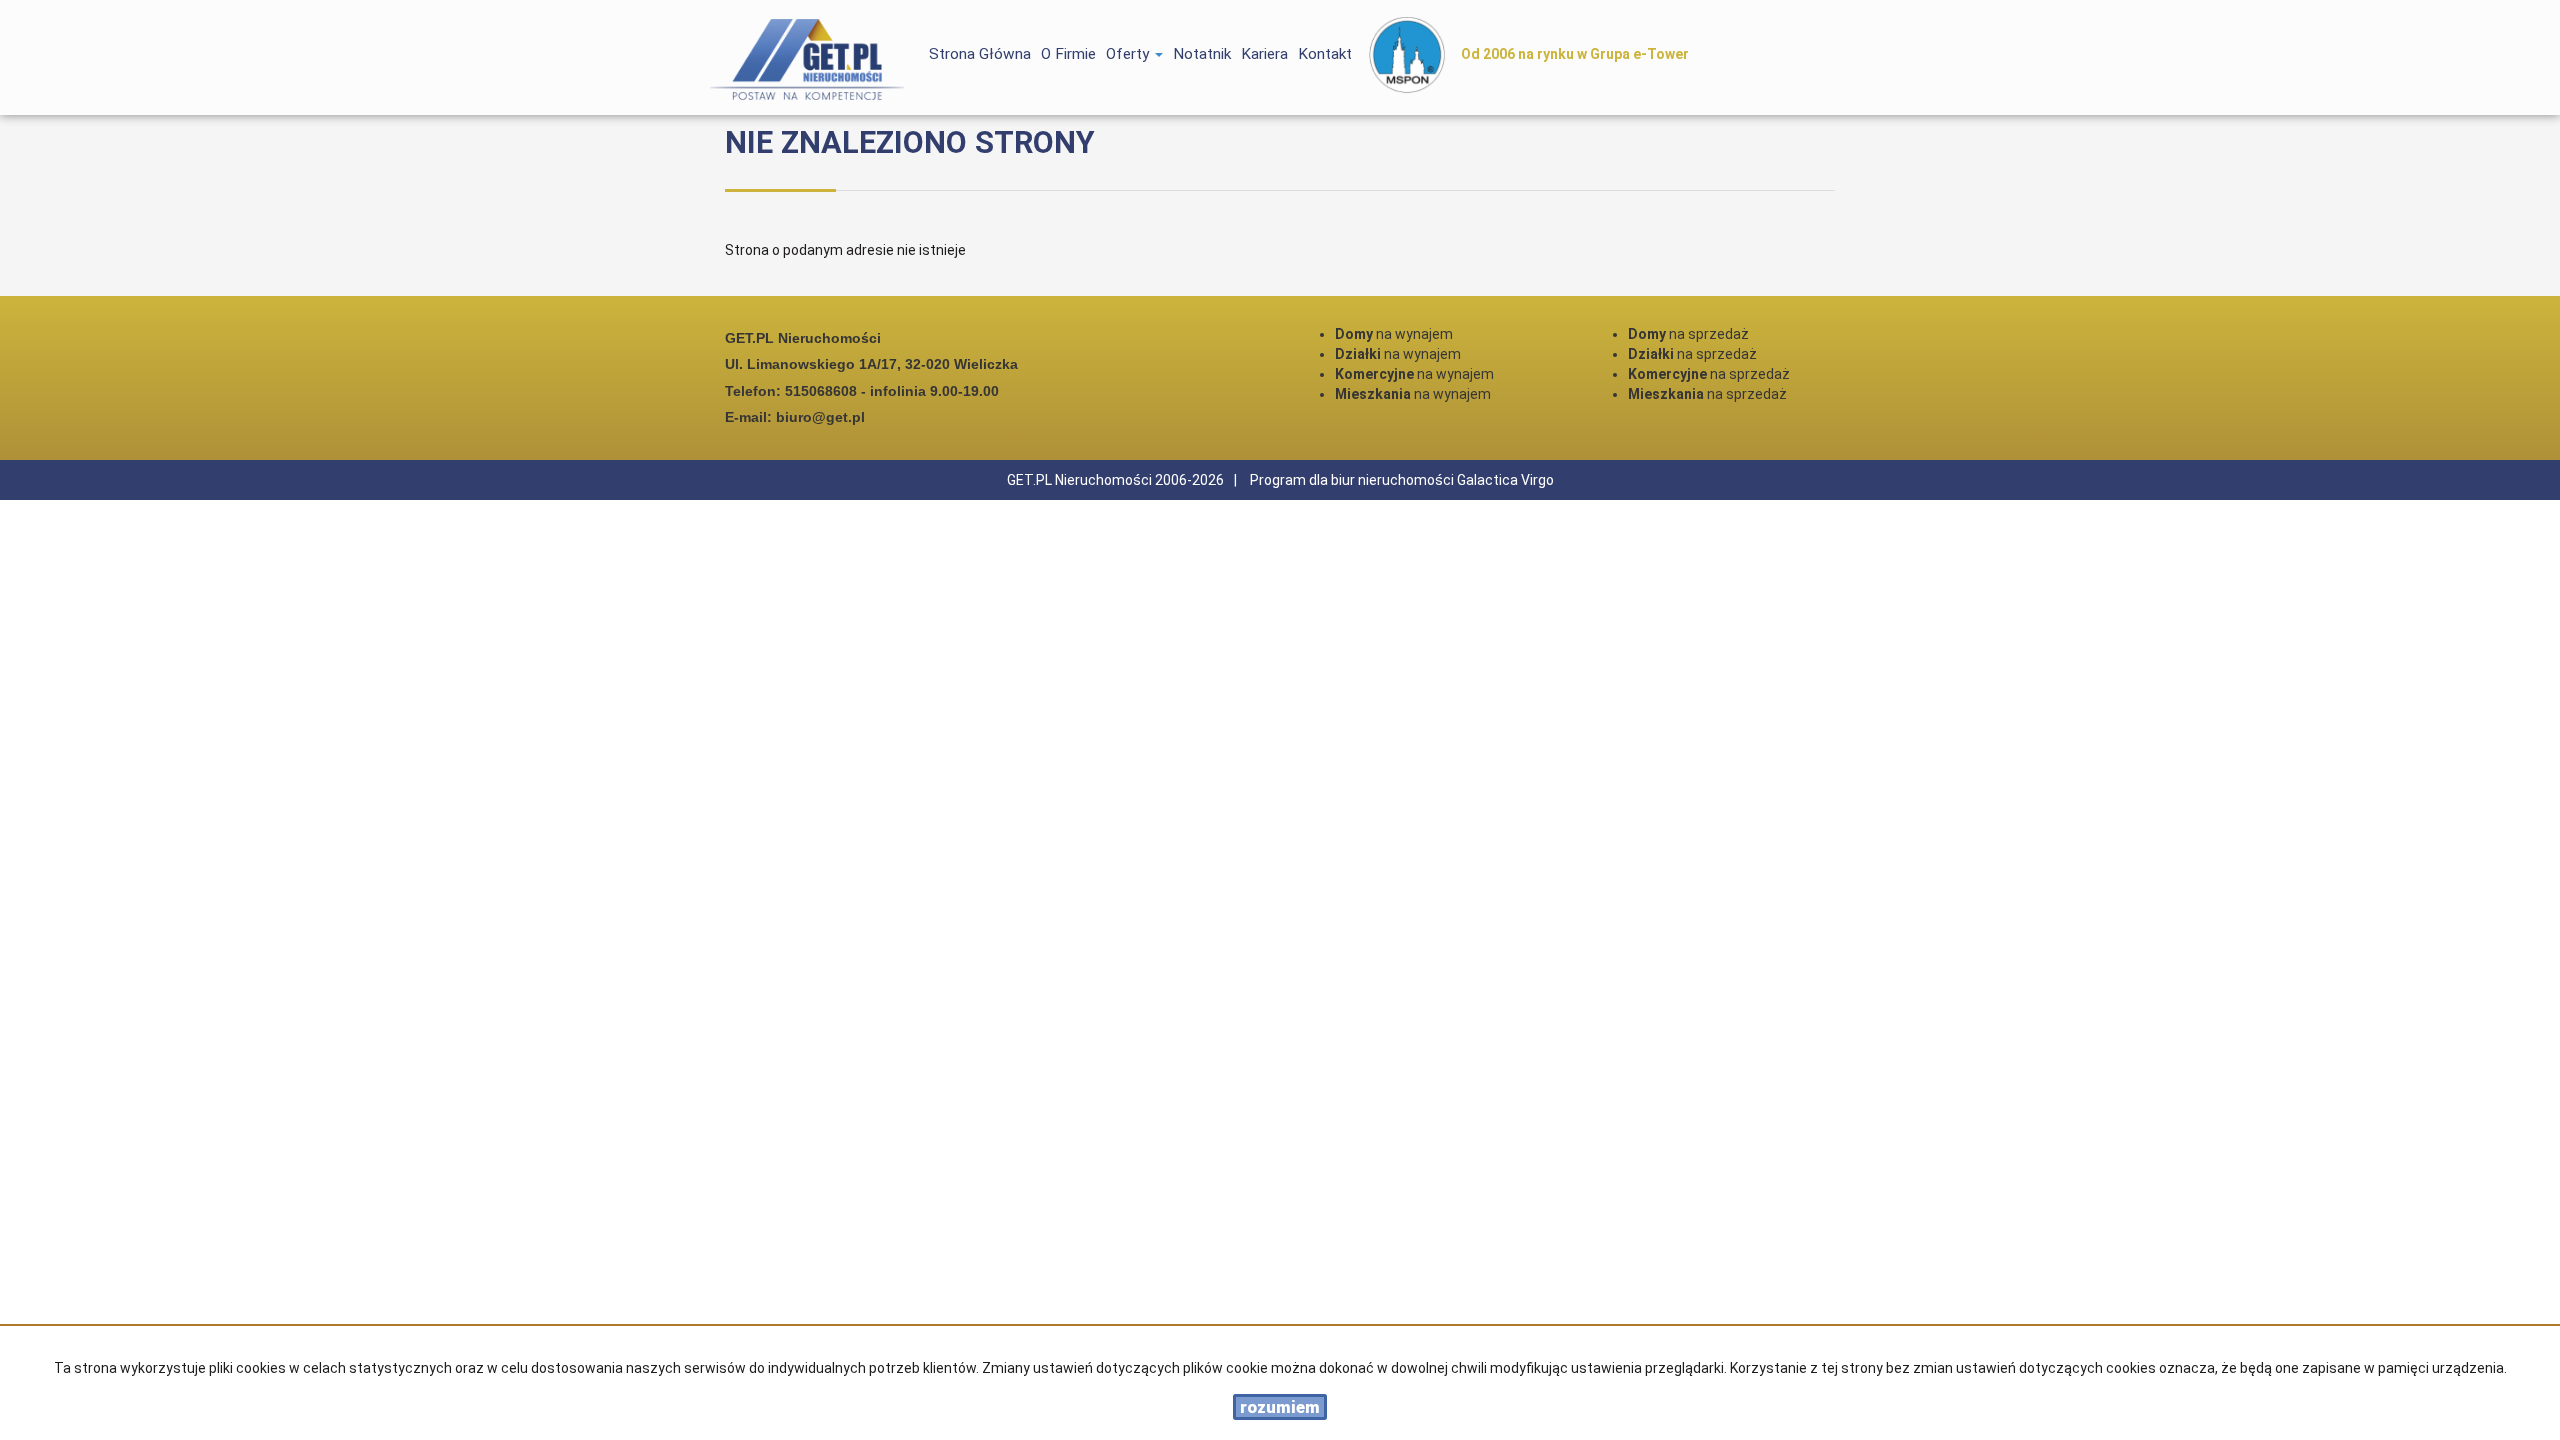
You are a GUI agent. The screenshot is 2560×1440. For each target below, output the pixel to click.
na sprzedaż (1688, 334)
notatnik (1202, 54)
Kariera (1264, 54)
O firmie (1068, 54)
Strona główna (980, 54)
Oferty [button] (1129, 54)
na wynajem (1394, 334)
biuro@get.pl (820, 417)
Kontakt (1325, 54)
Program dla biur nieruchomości (1353, 480)
